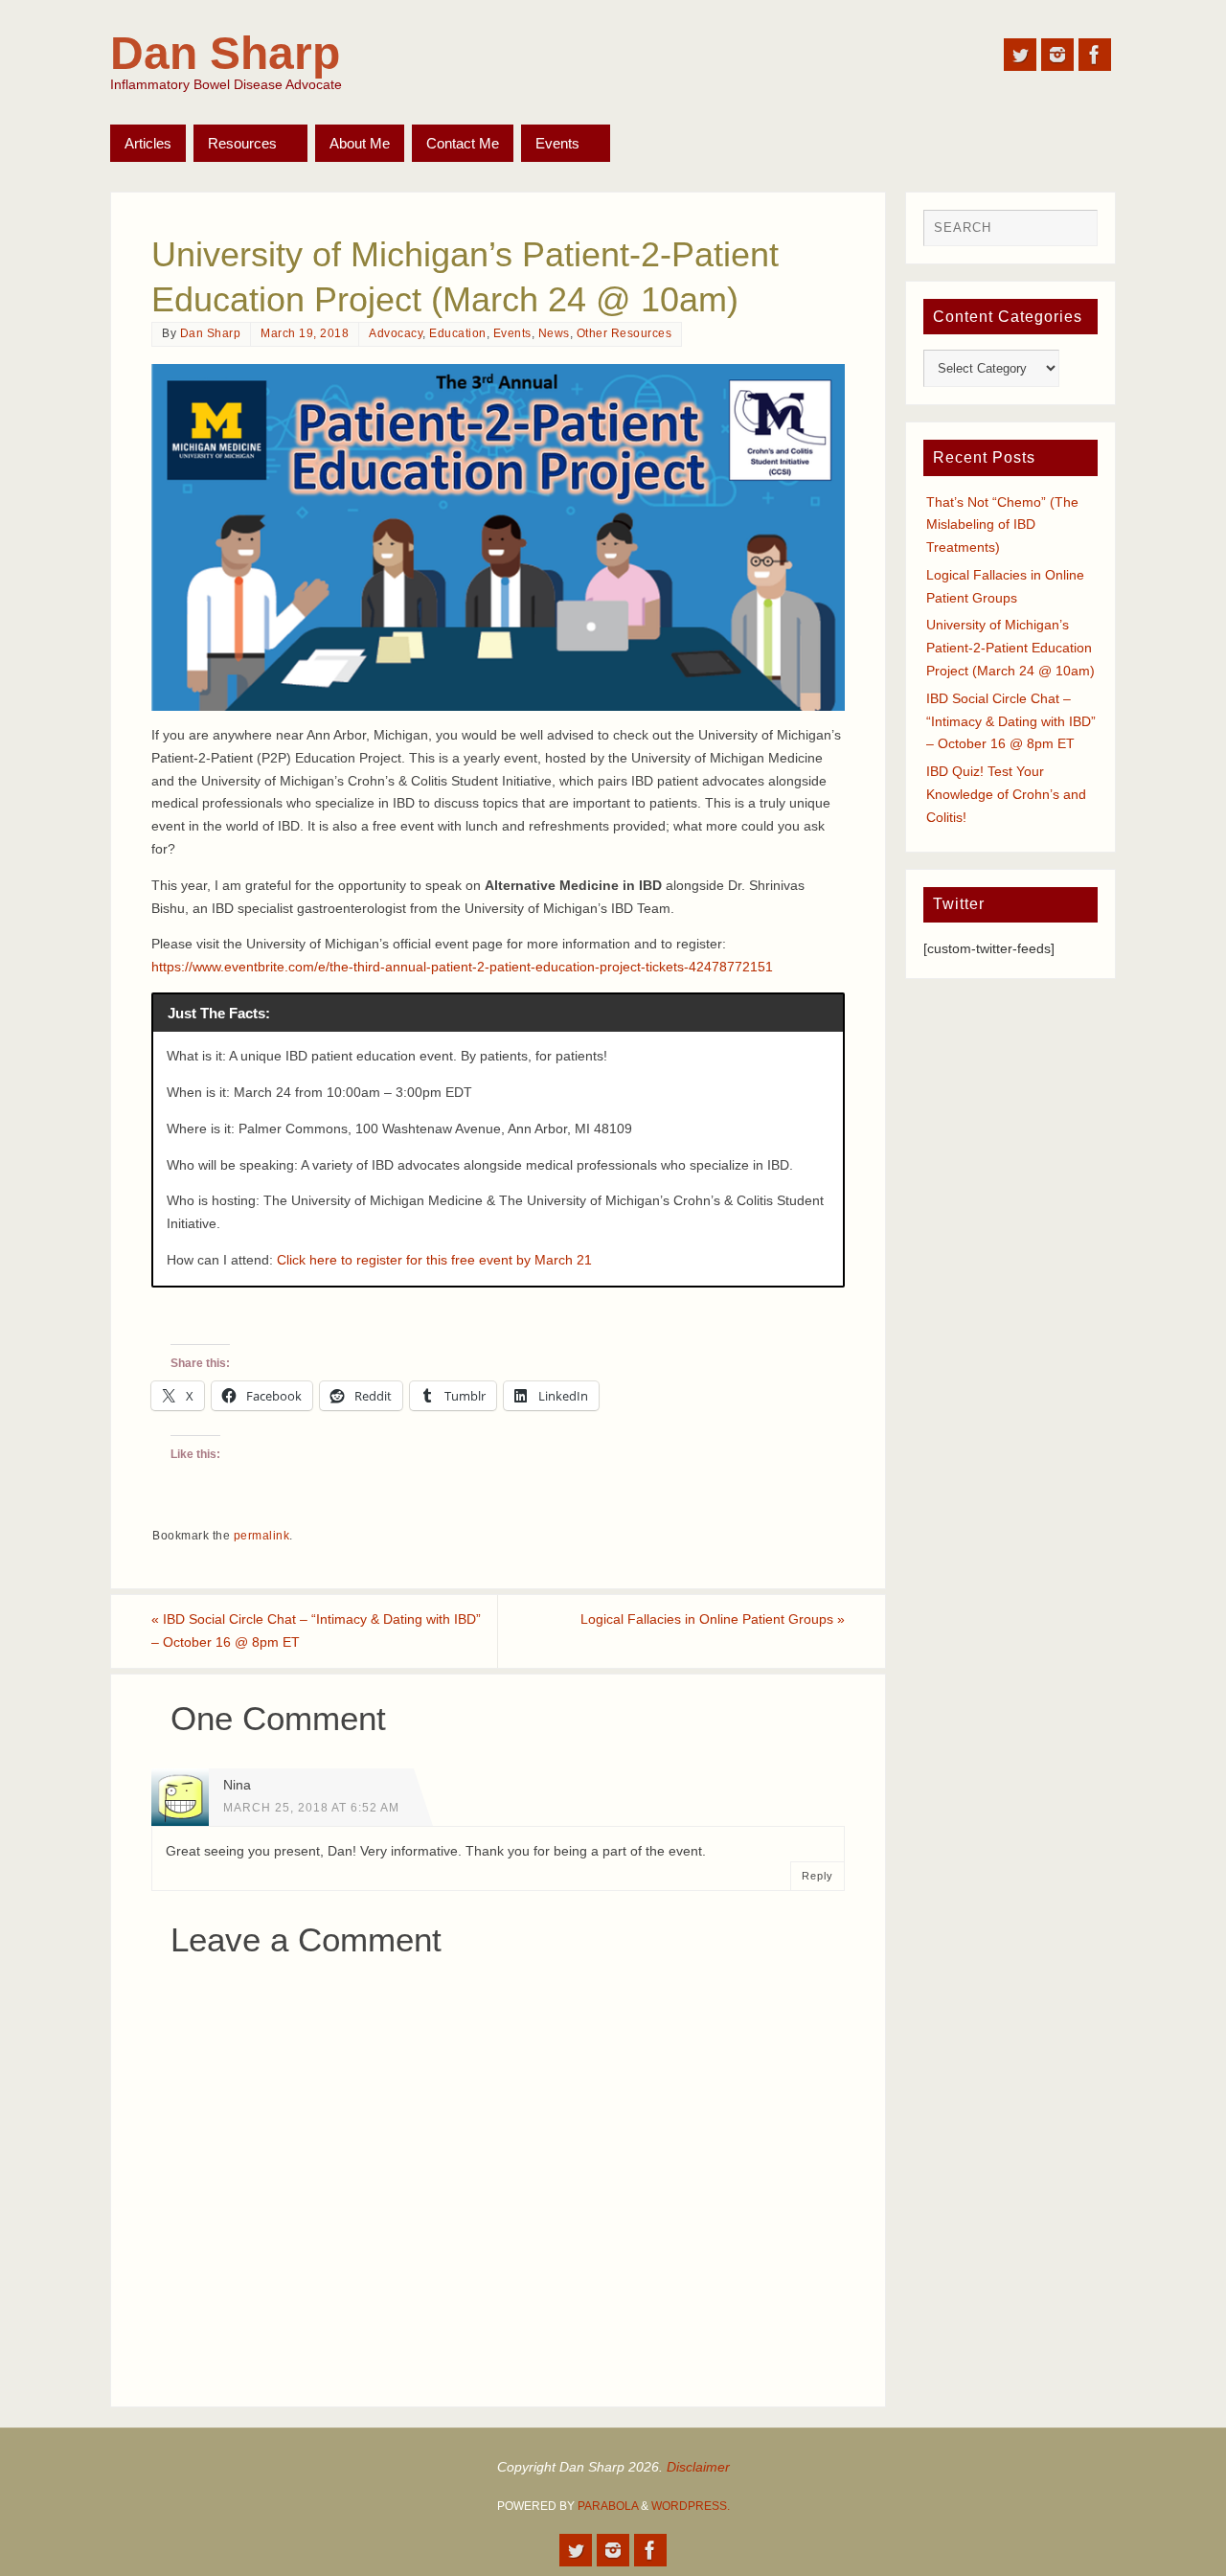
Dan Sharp (225, 54)
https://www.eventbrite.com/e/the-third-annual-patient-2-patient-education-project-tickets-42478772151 (462, 967)
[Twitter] (1020, 55)
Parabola (608, 2506)
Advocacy (396, 333)
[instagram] (1057, 55)
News (554, 333)
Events (512, 333)
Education (458, 333)
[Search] (1074, 233)
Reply (817, 1876)
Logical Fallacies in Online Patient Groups (713, 1619)
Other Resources (624, 333)
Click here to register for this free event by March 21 (434, 1260)
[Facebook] (1095, 55)
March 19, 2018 (305, 333)
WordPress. (691, 2506)
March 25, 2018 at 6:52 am (311, 1808)
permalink (262, 1536)
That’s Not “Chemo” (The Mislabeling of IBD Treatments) (1002, 525)
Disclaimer (698, 2467)
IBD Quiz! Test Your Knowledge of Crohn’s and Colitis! (1006, 794)
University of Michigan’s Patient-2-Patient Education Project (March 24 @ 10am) (1010, 648)
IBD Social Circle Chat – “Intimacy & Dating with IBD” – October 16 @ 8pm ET (316, 1630)
